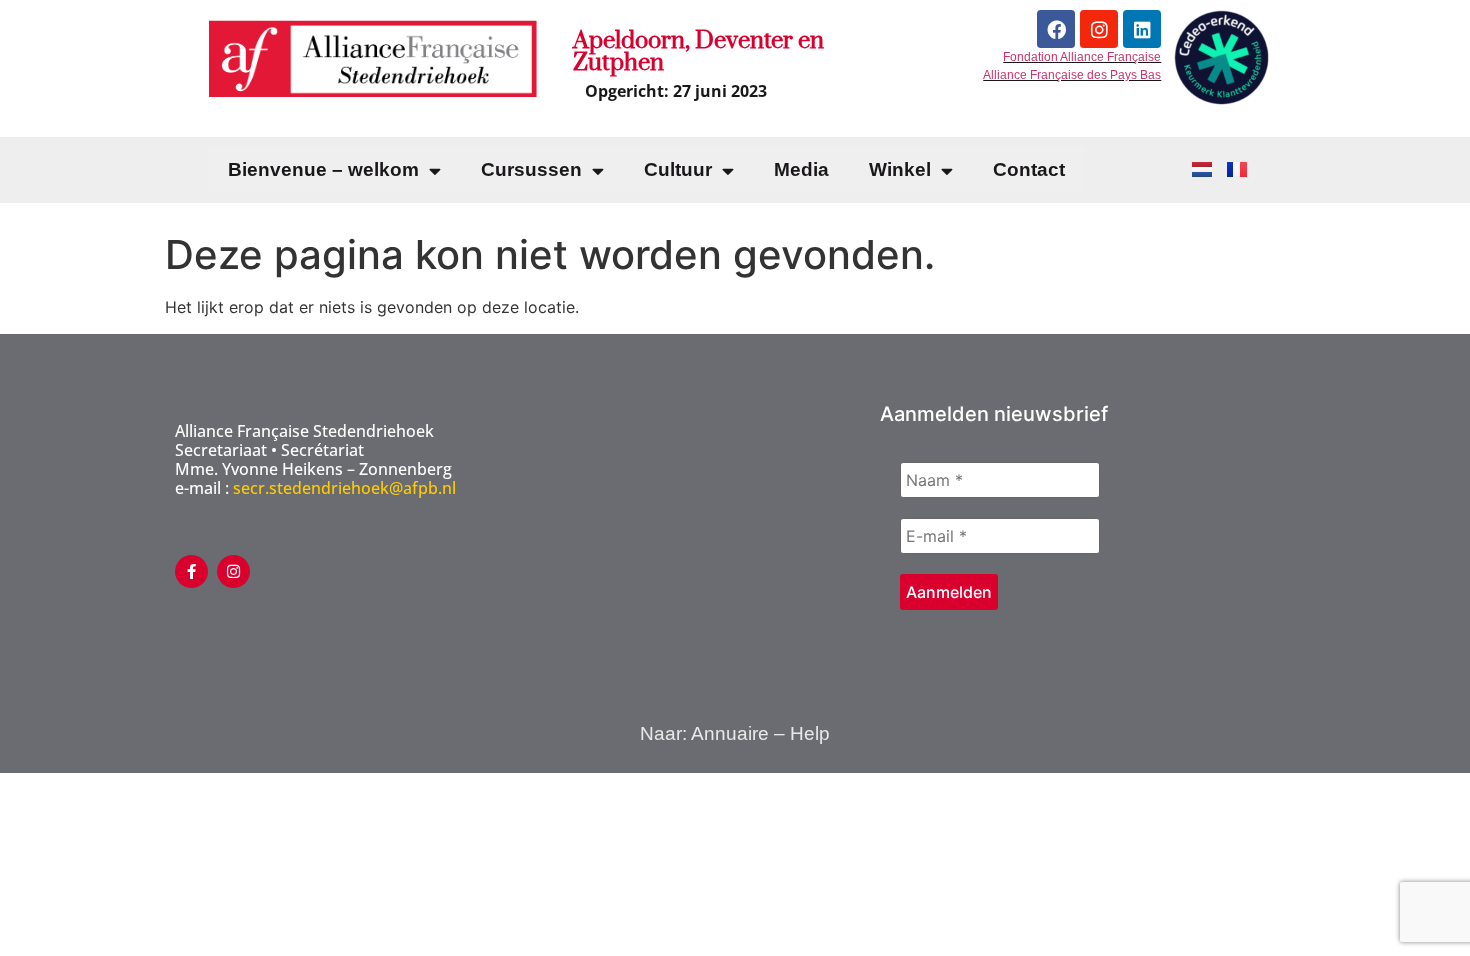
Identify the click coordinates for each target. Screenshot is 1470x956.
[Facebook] (1056, 29)
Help (810, 733)
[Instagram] (1099, 29)
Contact (1029, 169)
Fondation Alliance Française (1082, 57)
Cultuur (678, 169)
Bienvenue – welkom (323, 169)
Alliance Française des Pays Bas (1072, 75)
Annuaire (730, 733)
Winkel (900, 169)
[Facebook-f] (191, 571)
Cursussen (531, 169)
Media (801, 169)
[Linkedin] (1142, 29)
